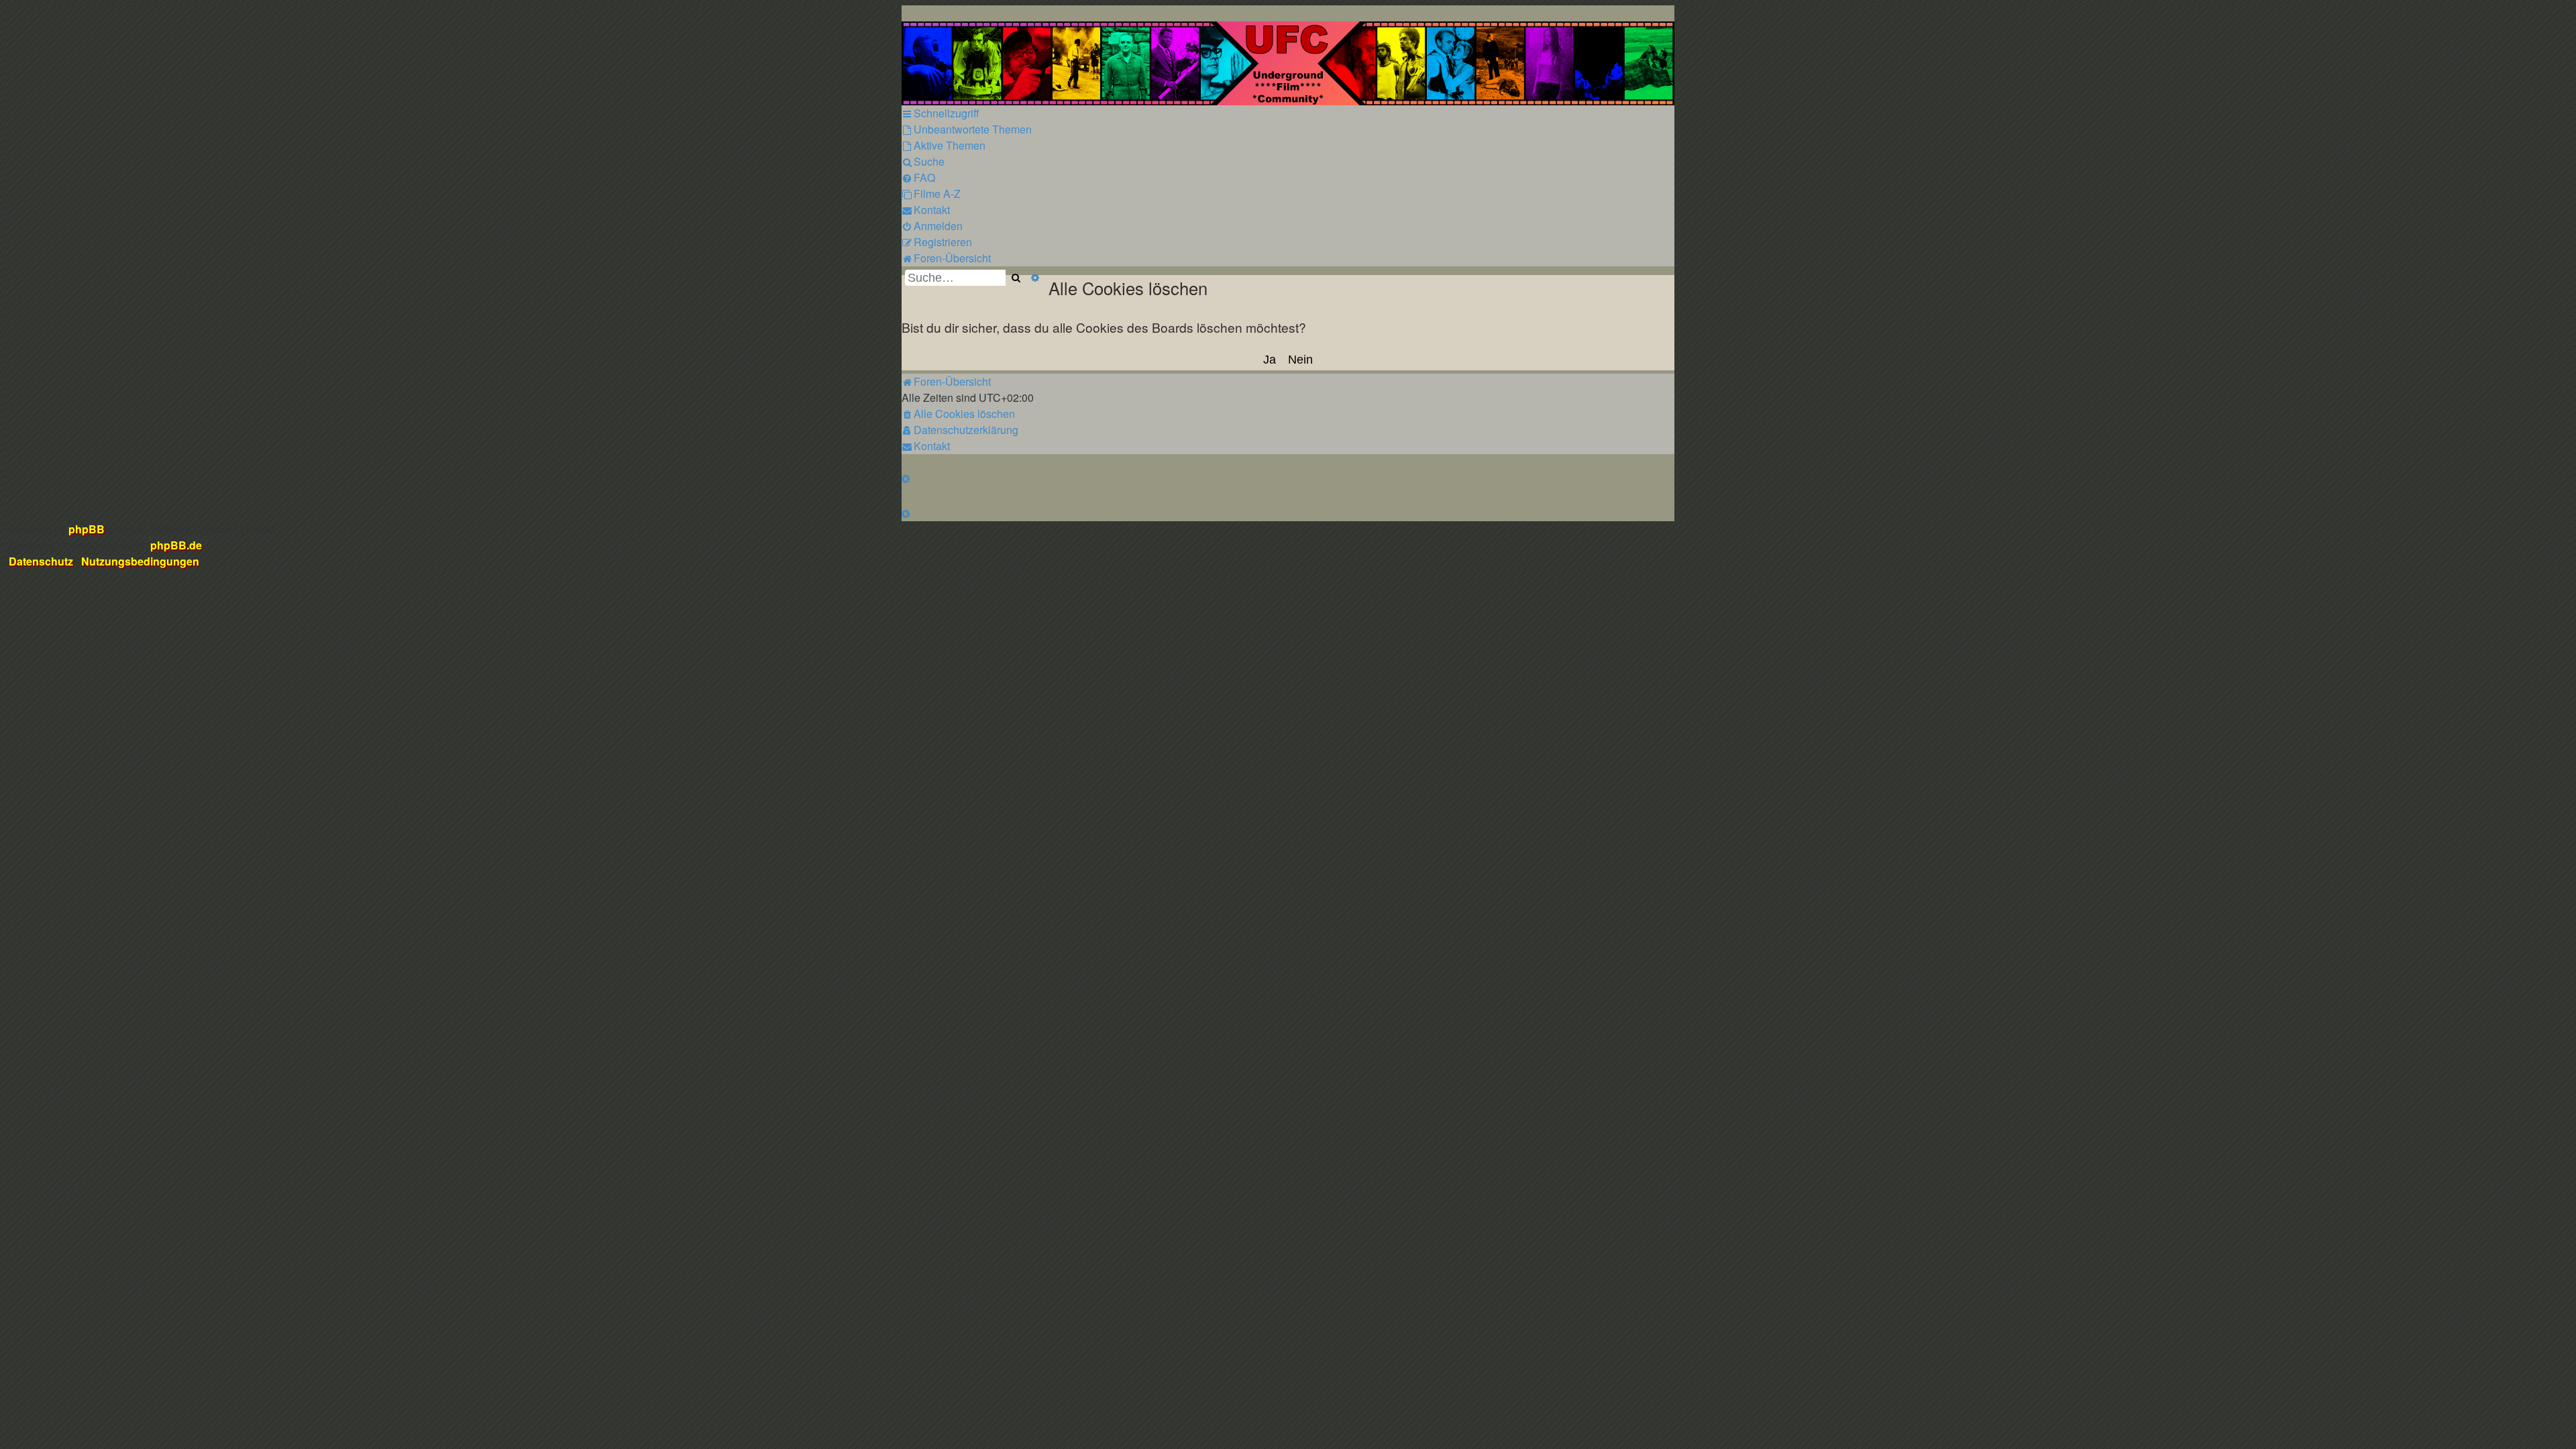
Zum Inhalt (257, 77)
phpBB (87, 529)
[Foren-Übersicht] (1288, 63)
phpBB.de (176, 545)
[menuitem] (967, 129)
